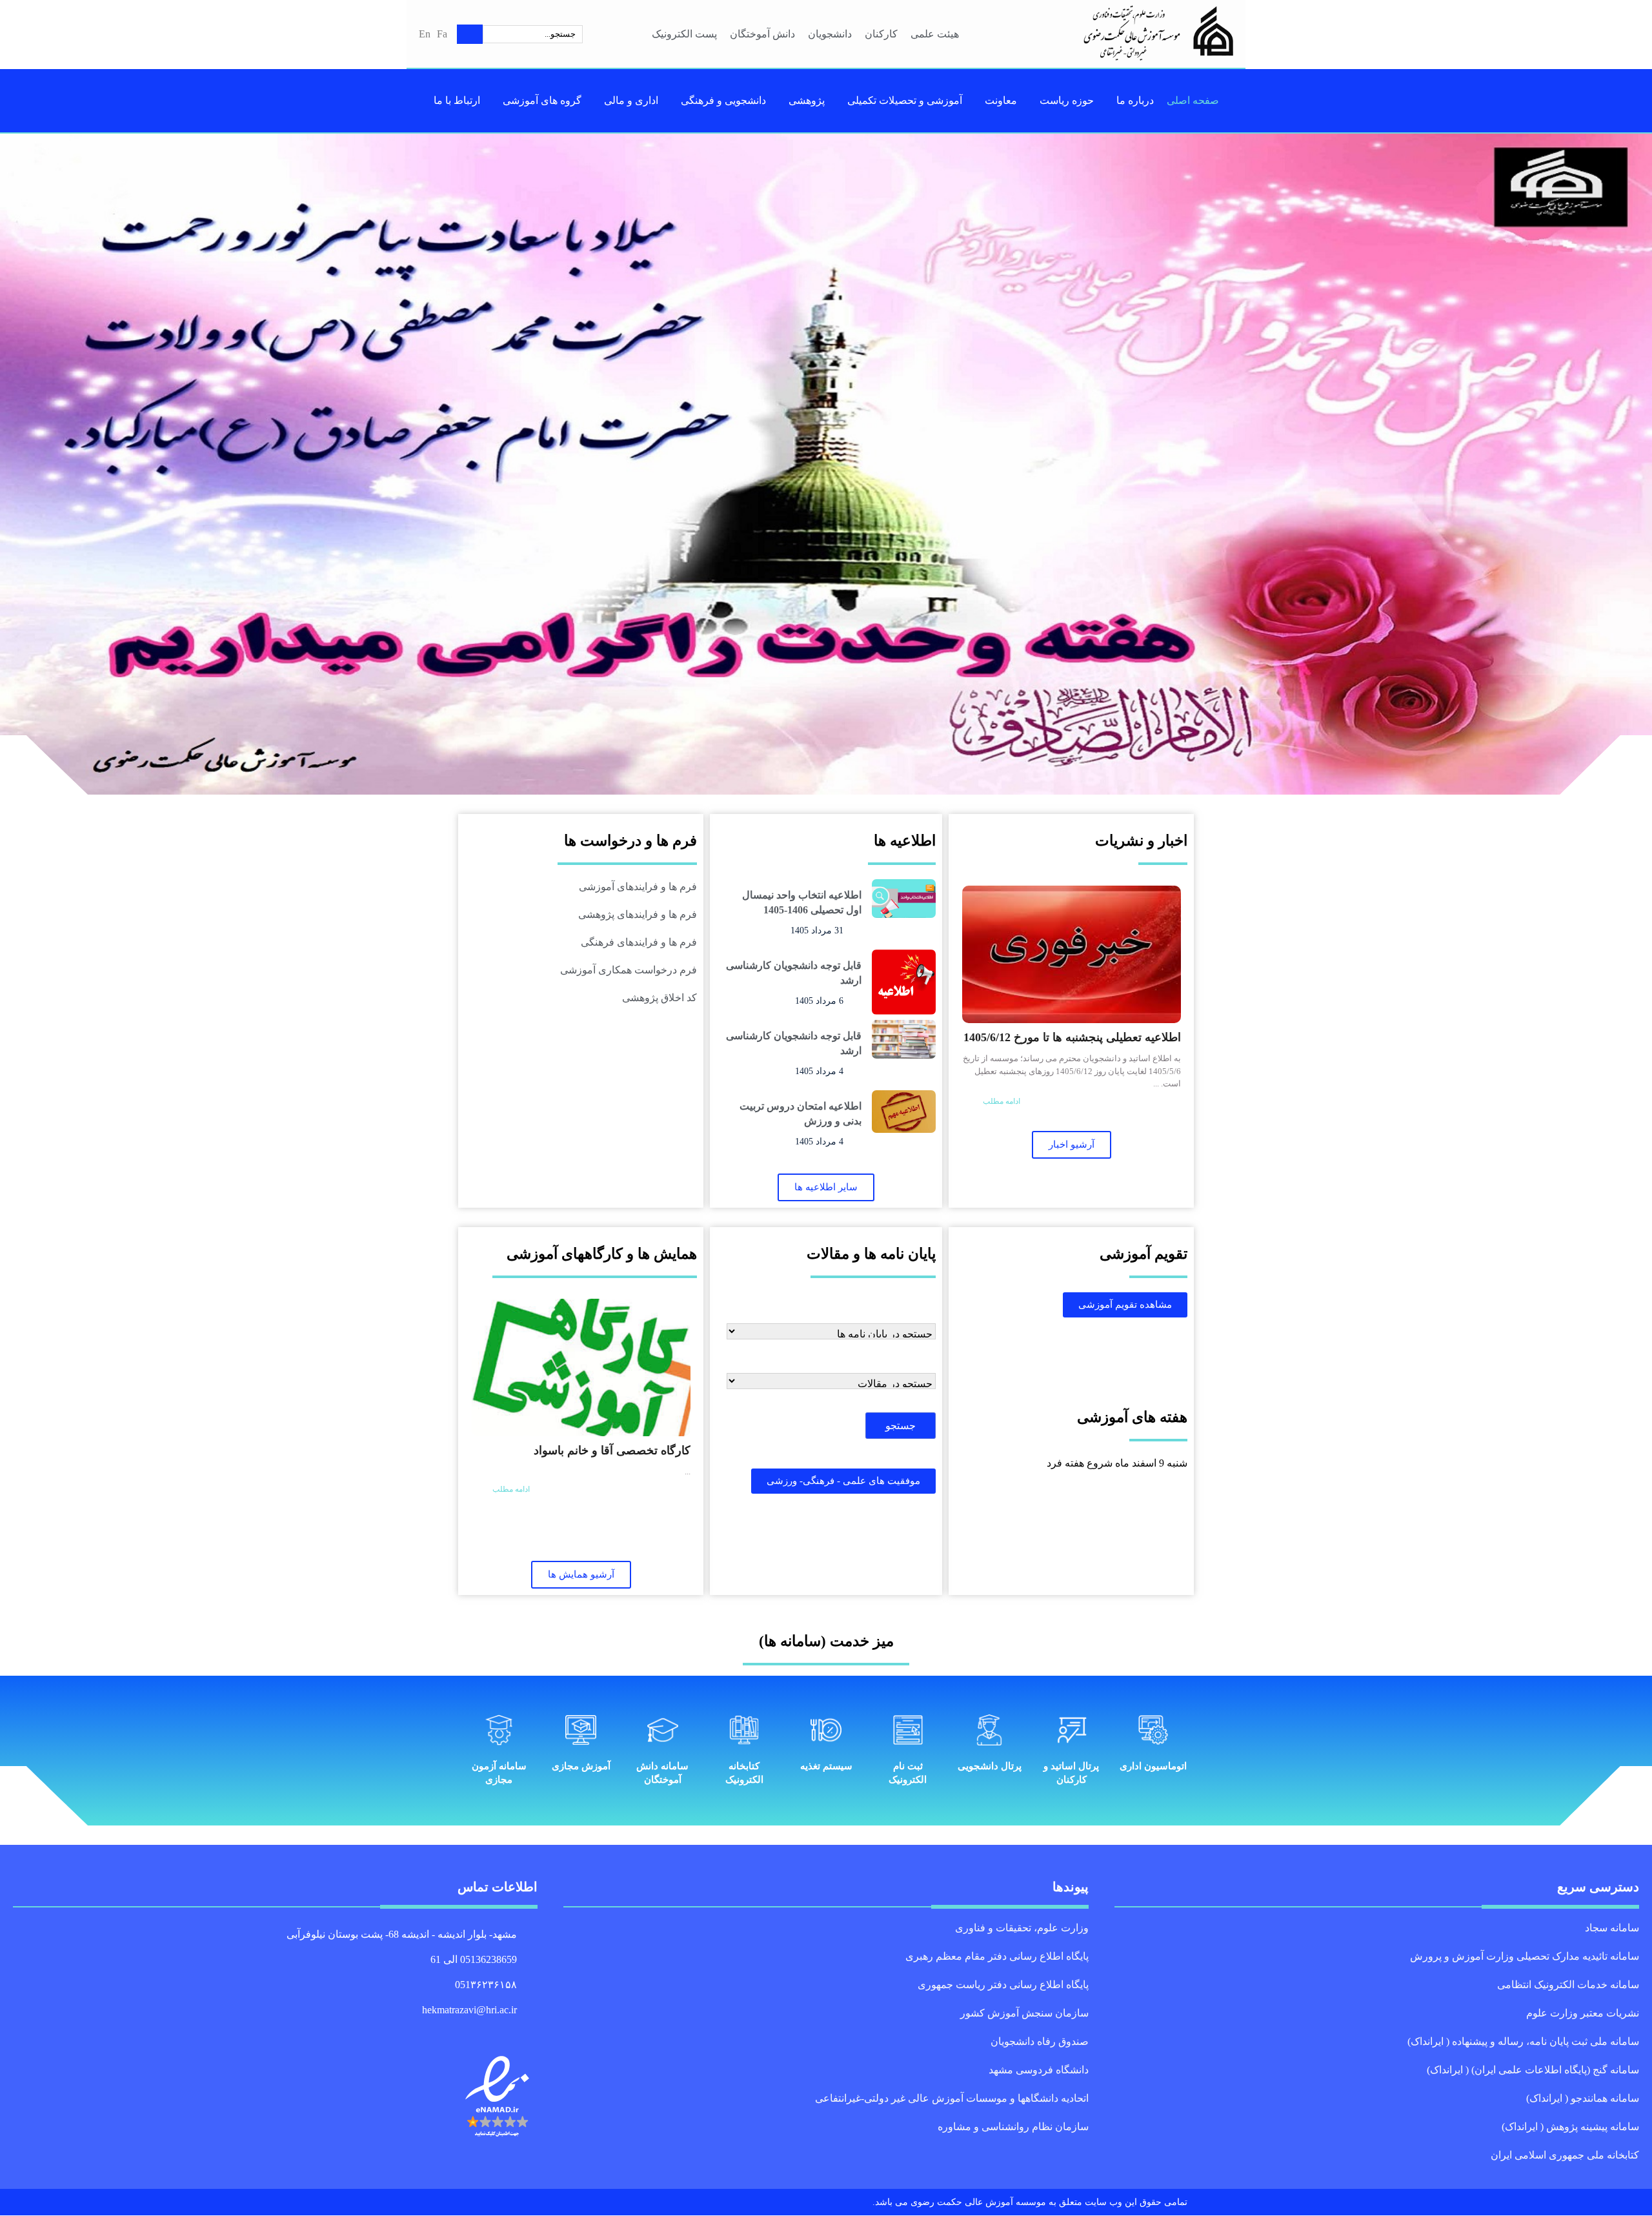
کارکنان (883, 34)
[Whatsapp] (517, 2031)
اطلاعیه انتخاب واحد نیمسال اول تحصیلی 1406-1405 (1083, 1045)
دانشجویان (833, 34)
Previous (1633, 464)
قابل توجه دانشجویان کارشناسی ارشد (795, 972)
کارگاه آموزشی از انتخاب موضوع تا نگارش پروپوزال (592, 1459)
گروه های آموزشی (543, 100)
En (424, 34)
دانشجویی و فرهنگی (721, 100)
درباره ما (1130, 100)
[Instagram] (502, 2031)
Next (19, 464)
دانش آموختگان (763, 34)
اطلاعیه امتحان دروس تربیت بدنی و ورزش (801, 1113)
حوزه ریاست (1065, 100)
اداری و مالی (629, 100)
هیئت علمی (935, 34)
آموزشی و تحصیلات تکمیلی (905, 100)
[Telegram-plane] (532, 2031)
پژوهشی (806, 100)
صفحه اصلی (1187, 100)
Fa (442, 34)
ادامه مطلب (1003, 1092)
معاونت (1002, 100)
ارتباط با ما (461, 100)
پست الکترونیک (683, 34)
